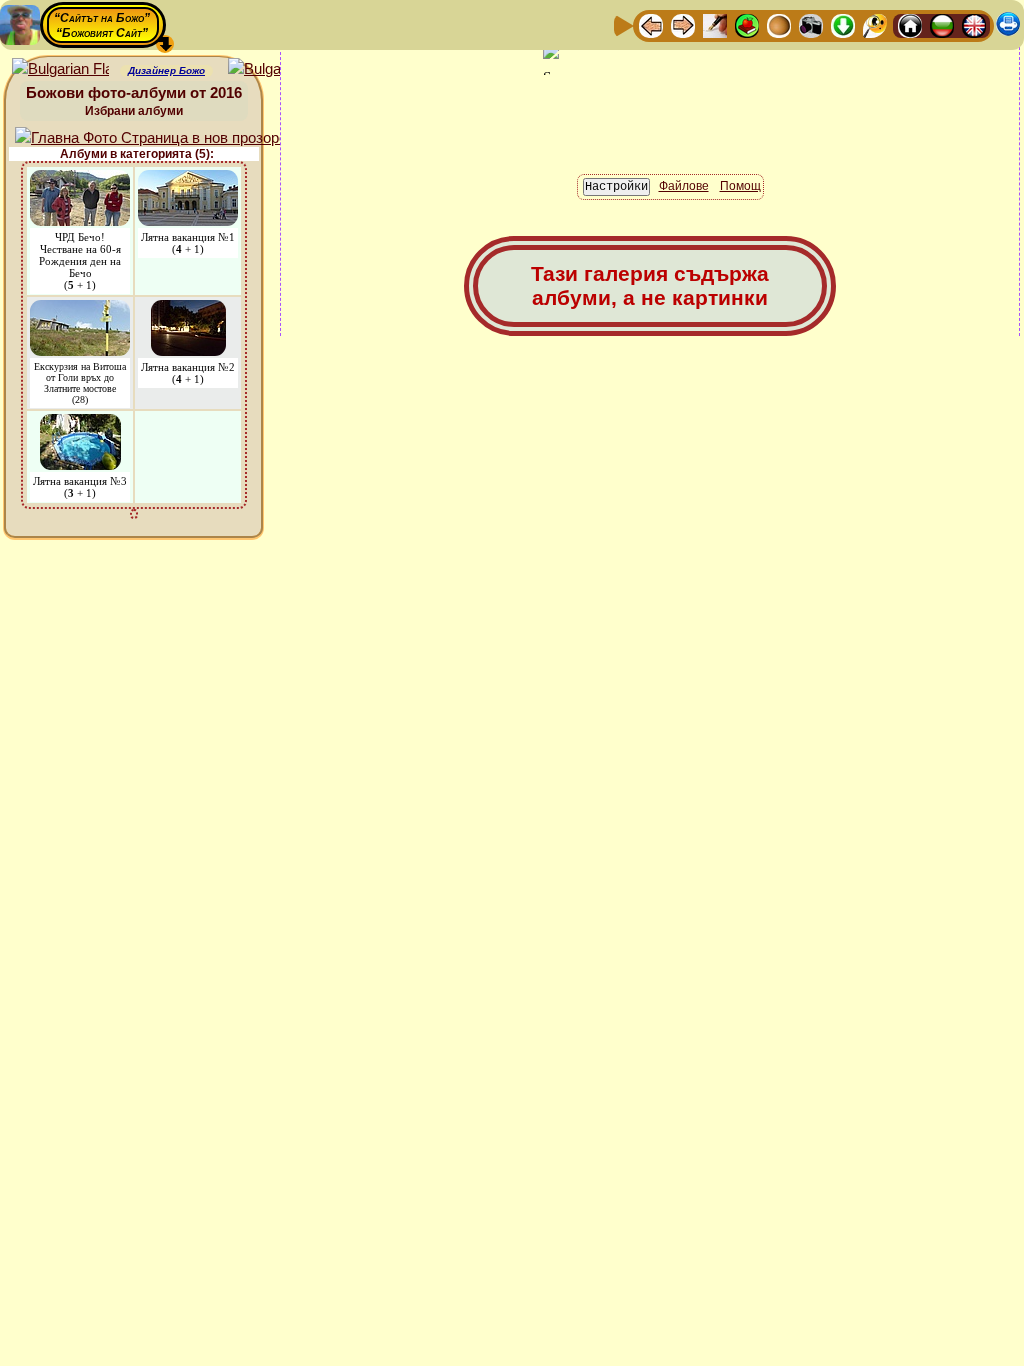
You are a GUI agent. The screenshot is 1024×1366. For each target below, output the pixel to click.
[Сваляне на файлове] (843, 24)
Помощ (740, 186)
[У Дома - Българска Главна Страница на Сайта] (942, 24)
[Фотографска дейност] (811, 24)
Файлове (684, 186)
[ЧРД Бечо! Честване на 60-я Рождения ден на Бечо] (80, 179)
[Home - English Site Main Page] (974, 24)
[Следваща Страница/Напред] (683, 24)
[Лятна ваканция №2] (188, 309)
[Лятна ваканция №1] (188, 179)
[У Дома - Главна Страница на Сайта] (910, 24)
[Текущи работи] (779, 24)
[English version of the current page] (60, 69)
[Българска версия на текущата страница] (276, 69)
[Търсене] (875, 24)
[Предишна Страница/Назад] (651, 24)
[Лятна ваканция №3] (80, 423)
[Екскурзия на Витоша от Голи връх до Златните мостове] (80, 309)
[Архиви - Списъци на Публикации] (715, 24)
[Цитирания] (747, 24)
